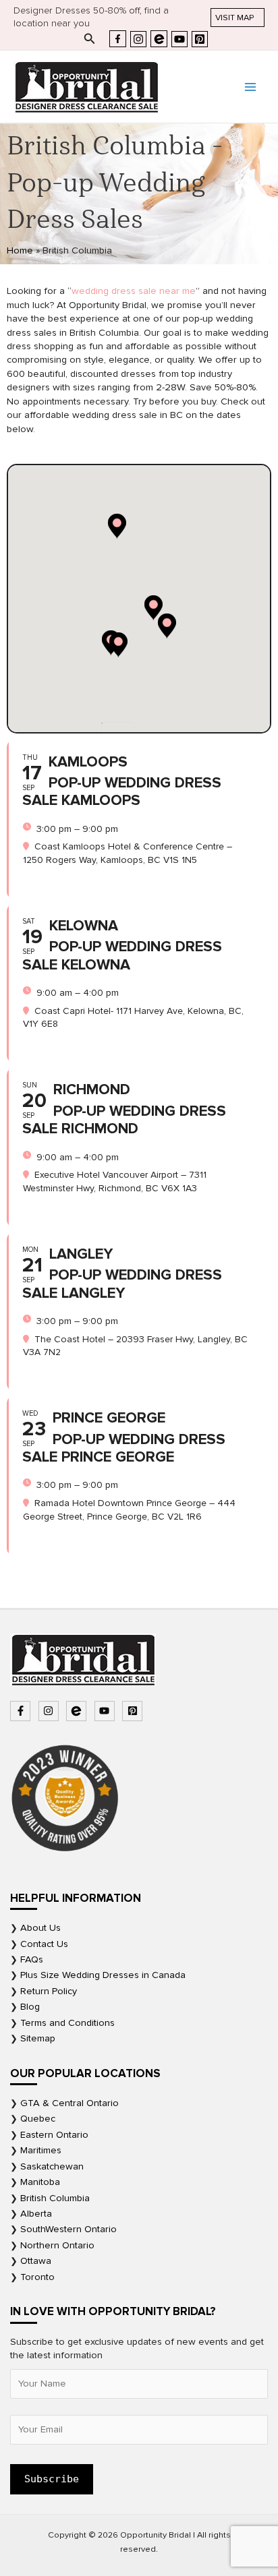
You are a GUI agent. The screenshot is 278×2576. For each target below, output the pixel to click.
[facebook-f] (22, 1711)
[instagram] (50, 1711)
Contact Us (44, 1944)
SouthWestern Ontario (68, 2229)
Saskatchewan (52, 2166)
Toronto (37, 2277)
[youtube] (106, 1711)
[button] (238, 18)
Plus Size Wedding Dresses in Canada (103, 1975)
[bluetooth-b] (78, 1711)
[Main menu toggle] (250, 87)
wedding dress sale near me (134, 291)
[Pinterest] (200, 39)
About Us (40, 1928)
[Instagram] (138, 39)
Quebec (38, 2119)
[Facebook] (118, 39)
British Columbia (55, 2198)
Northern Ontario (57, 2245)
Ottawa (36, 2261)
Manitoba (40, 2182)
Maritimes (41, 2150)
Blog (30, 2007)
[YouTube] (179, 39)
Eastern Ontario (54, 2135)
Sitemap (38, 2038)
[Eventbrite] (159, 39)
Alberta (36, 2214)
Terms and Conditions (67, 2023)
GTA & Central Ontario (69, 2103)
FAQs (32, 1959)
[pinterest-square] (134, 1711)
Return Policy (49, 1991)
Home (20, 250)
